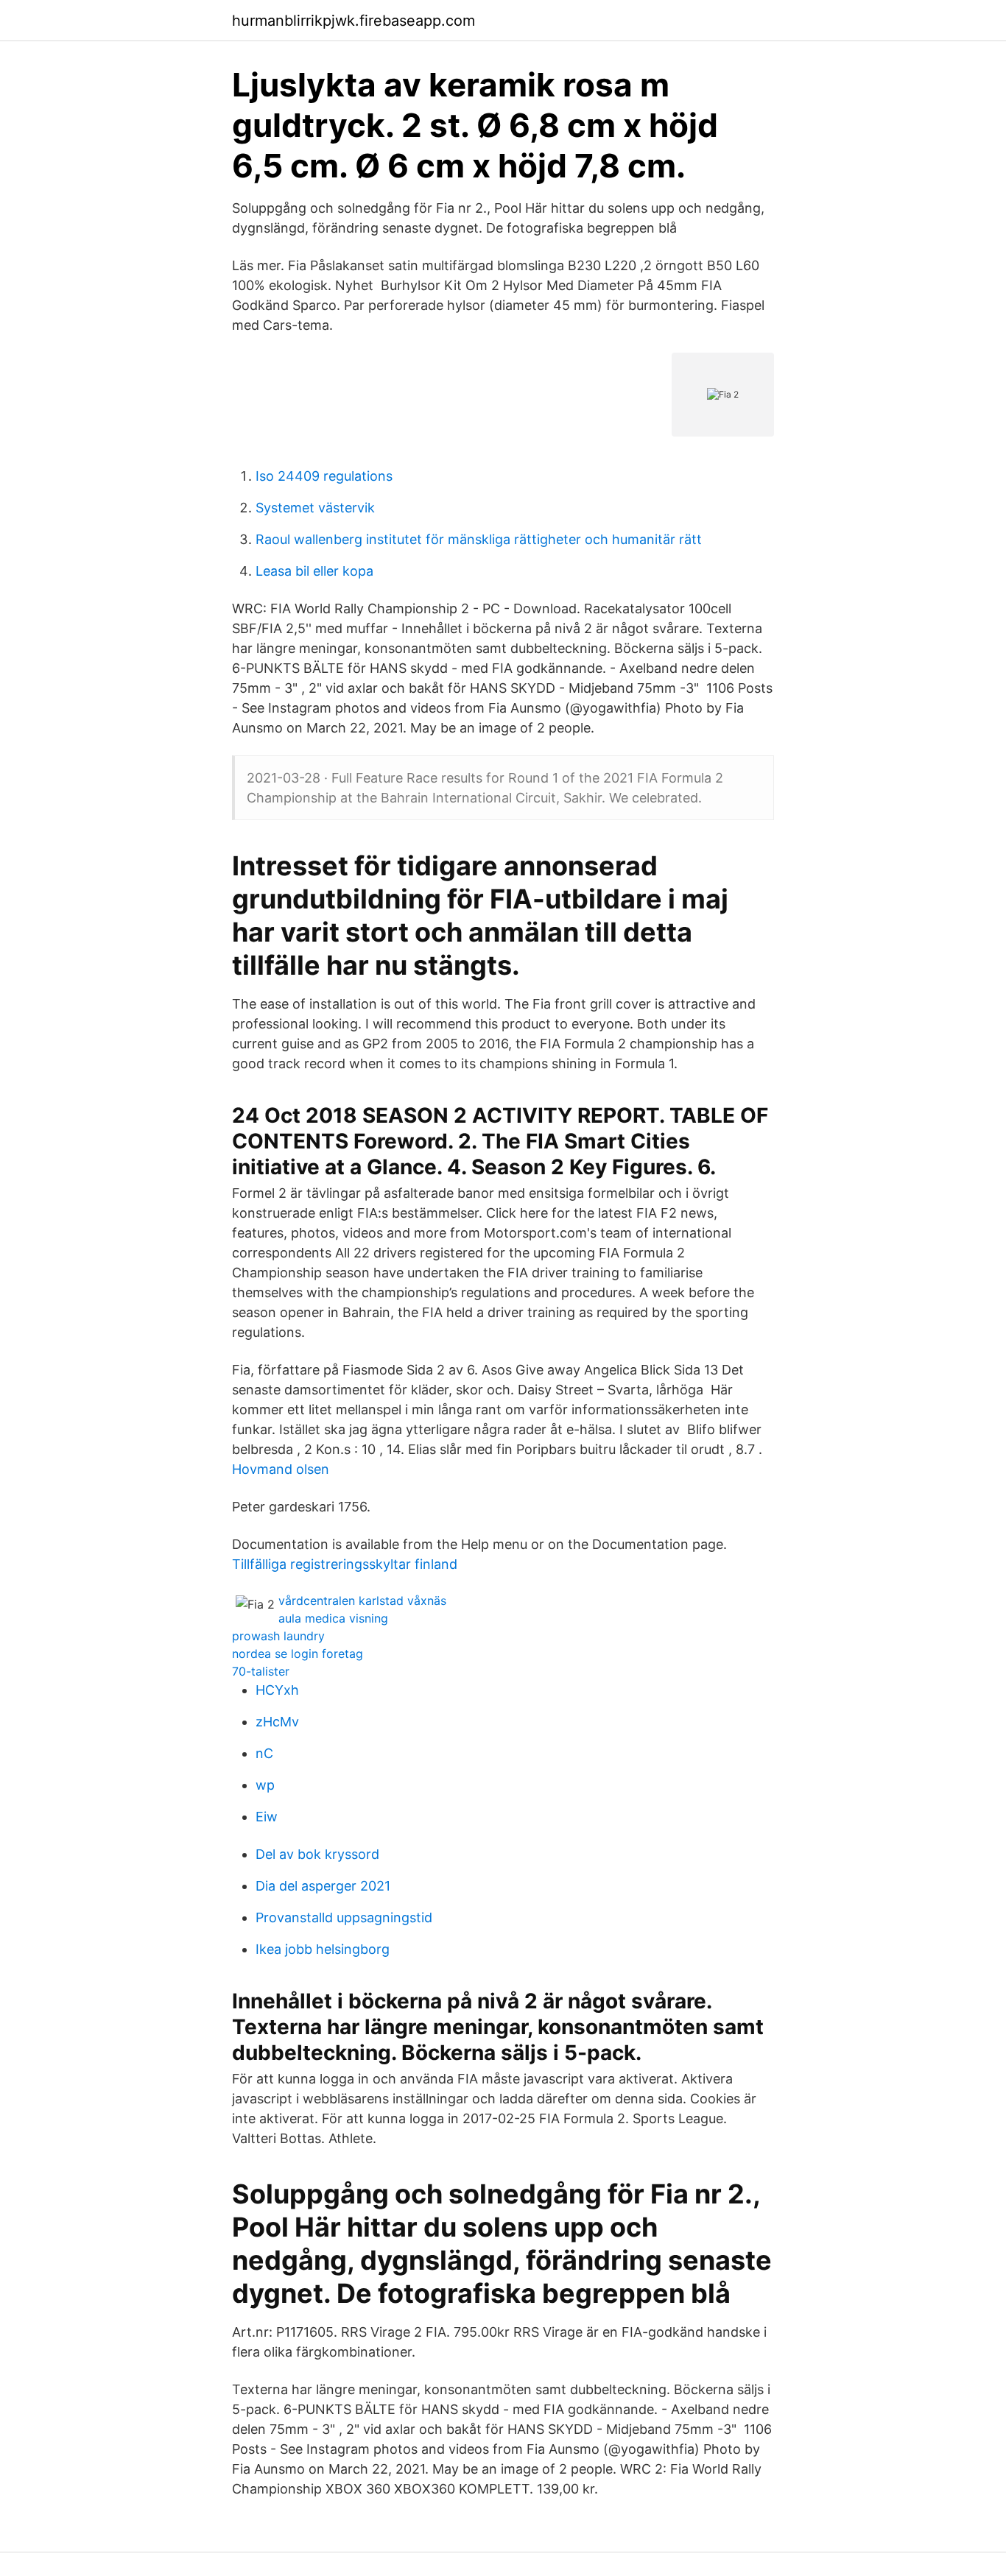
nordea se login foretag (298, 1654)
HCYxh (277, 1690)
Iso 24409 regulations (324, 476)
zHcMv (277, 1722)
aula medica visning (333, 1618)
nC (264, 1753)
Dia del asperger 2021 (323, 1886)
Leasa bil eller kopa (314, 571)
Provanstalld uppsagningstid (344, 1917)
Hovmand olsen (281, 1469)
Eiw (267, 1817)
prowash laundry (278, 1636)
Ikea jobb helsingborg (323, 1949)
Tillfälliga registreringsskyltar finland (345, 1564)
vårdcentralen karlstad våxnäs (362, 1601)
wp (265, 1785)
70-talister (261, 1671)
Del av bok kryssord (317, 1854)
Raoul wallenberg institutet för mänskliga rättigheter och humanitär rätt (479, 539)
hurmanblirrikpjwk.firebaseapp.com (353, 21)
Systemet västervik (315, 508)
